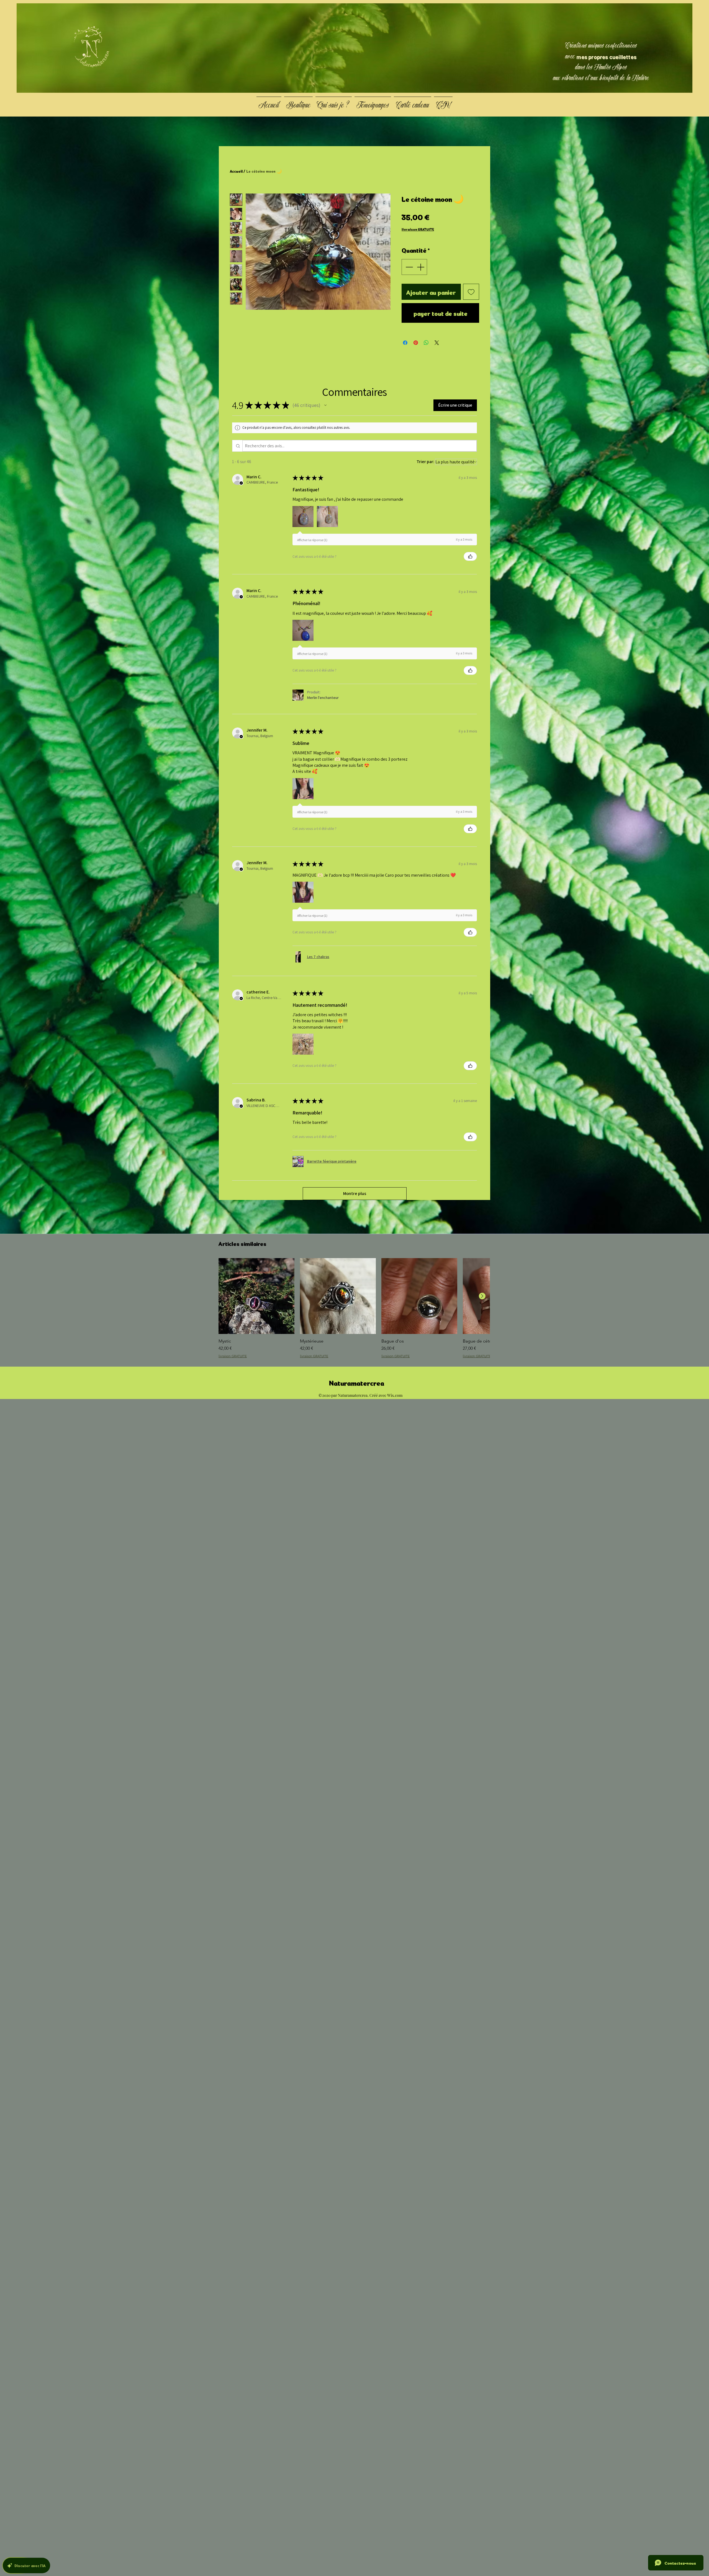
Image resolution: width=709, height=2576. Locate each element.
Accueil (236, 171)
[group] (354, 1308)
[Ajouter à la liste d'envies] (471, 292)
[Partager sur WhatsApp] (426, 343)
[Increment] (421, 267)
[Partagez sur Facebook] (405, 343)
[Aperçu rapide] (256, 1296)
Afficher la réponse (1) (312, 540)
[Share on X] (437, 343)
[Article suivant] (482, 1296)
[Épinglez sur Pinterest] (416, 343)
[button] (325, 405)
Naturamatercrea (357, 1382)
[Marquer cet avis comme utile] (470, 556)
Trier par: (425, 462)
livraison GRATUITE (418, 229)
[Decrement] (409, 267)
